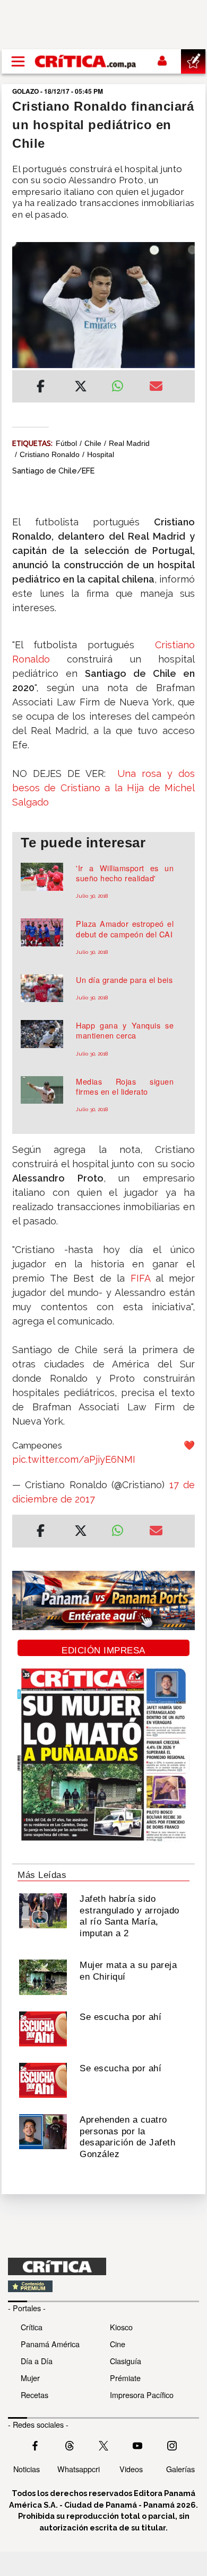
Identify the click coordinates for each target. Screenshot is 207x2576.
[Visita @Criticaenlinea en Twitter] (70, 2445)
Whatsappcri (79, 2469)
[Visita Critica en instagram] (172, 2445)
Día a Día (37, 2361)
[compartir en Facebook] (41, 388)
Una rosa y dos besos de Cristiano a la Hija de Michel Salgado (103, 788)
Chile (93, 443)
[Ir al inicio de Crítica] (86, 61)
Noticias (27, 2469)
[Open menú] (18, 61)
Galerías (180, 2469)
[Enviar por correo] (156, 388)
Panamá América (50, 2344)
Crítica (32, 2327)
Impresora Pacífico (142, 2395)
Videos (131, 2469)
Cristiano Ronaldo (50, 454)
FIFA (140, 1278)
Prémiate (125, 2378)
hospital (101, 454)
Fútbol (66, 443)
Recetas (34, 2395)
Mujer (30, 2378)
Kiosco (121, 2327)
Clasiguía (126, 2361)
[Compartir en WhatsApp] (122, 383)
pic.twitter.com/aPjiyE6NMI (74, 1459)
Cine (118, 2344)
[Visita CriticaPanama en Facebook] (35, 2445)
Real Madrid (129, 443)
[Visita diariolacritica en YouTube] (137, 2445)
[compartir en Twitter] (81, 388)
